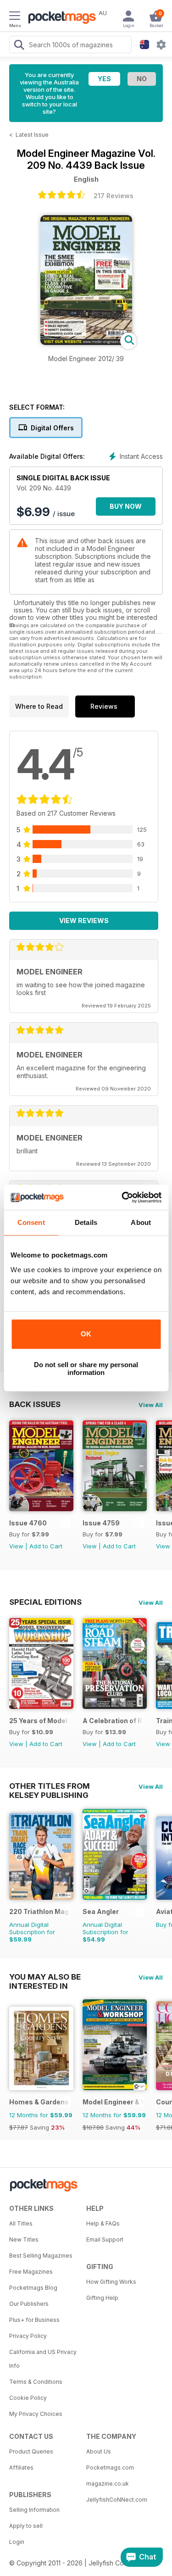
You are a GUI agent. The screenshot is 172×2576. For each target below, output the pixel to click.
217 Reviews (114, 196)
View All (151, 1405)
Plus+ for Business (34, 2320)
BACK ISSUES (35, 1404)
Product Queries (31, 2451)
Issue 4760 (28, 1523)
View (16, 1546)
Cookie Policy (28, 2398)
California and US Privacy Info (43, 2359)
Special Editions (45, 1602)
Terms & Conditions (36, 2382)
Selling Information (34, 2510)
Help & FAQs (103, 2223)
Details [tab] (86, 1222)
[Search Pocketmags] (19, 46)
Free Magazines (31, 2272)
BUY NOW (126, 506)
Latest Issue (32, 135)
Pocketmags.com (110, 2468)
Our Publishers (29, 2304)
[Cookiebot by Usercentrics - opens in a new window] (122, 1197)
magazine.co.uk (108, 2484)
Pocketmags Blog (33, 2288)
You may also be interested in (45, 1977)
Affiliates (21, 2468)
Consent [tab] (31, 1222)
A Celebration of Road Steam (113, 1721)
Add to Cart (46, 1546)
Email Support (105, 2239)
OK (86, 1334)
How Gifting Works (111, 2282)
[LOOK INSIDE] (86, 342)
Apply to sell (26, 2526)
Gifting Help (102, 2298)
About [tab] (141, 1222)
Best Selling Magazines (41, 2256)
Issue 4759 (101, 1523)
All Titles (21, 2223)
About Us (99, 2451)
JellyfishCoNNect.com (117, 2500)
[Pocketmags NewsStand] (60, 18)
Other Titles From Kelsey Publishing (50, 1786)
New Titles (24, 2239)
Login (17, 2542)
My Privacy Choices (36, 2414)
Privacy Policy (28, 2336)
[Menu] (15, 17)
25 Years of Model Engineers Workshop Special (40, 1721)
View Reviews (84, 921)
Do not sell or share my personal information (86, 1369)
